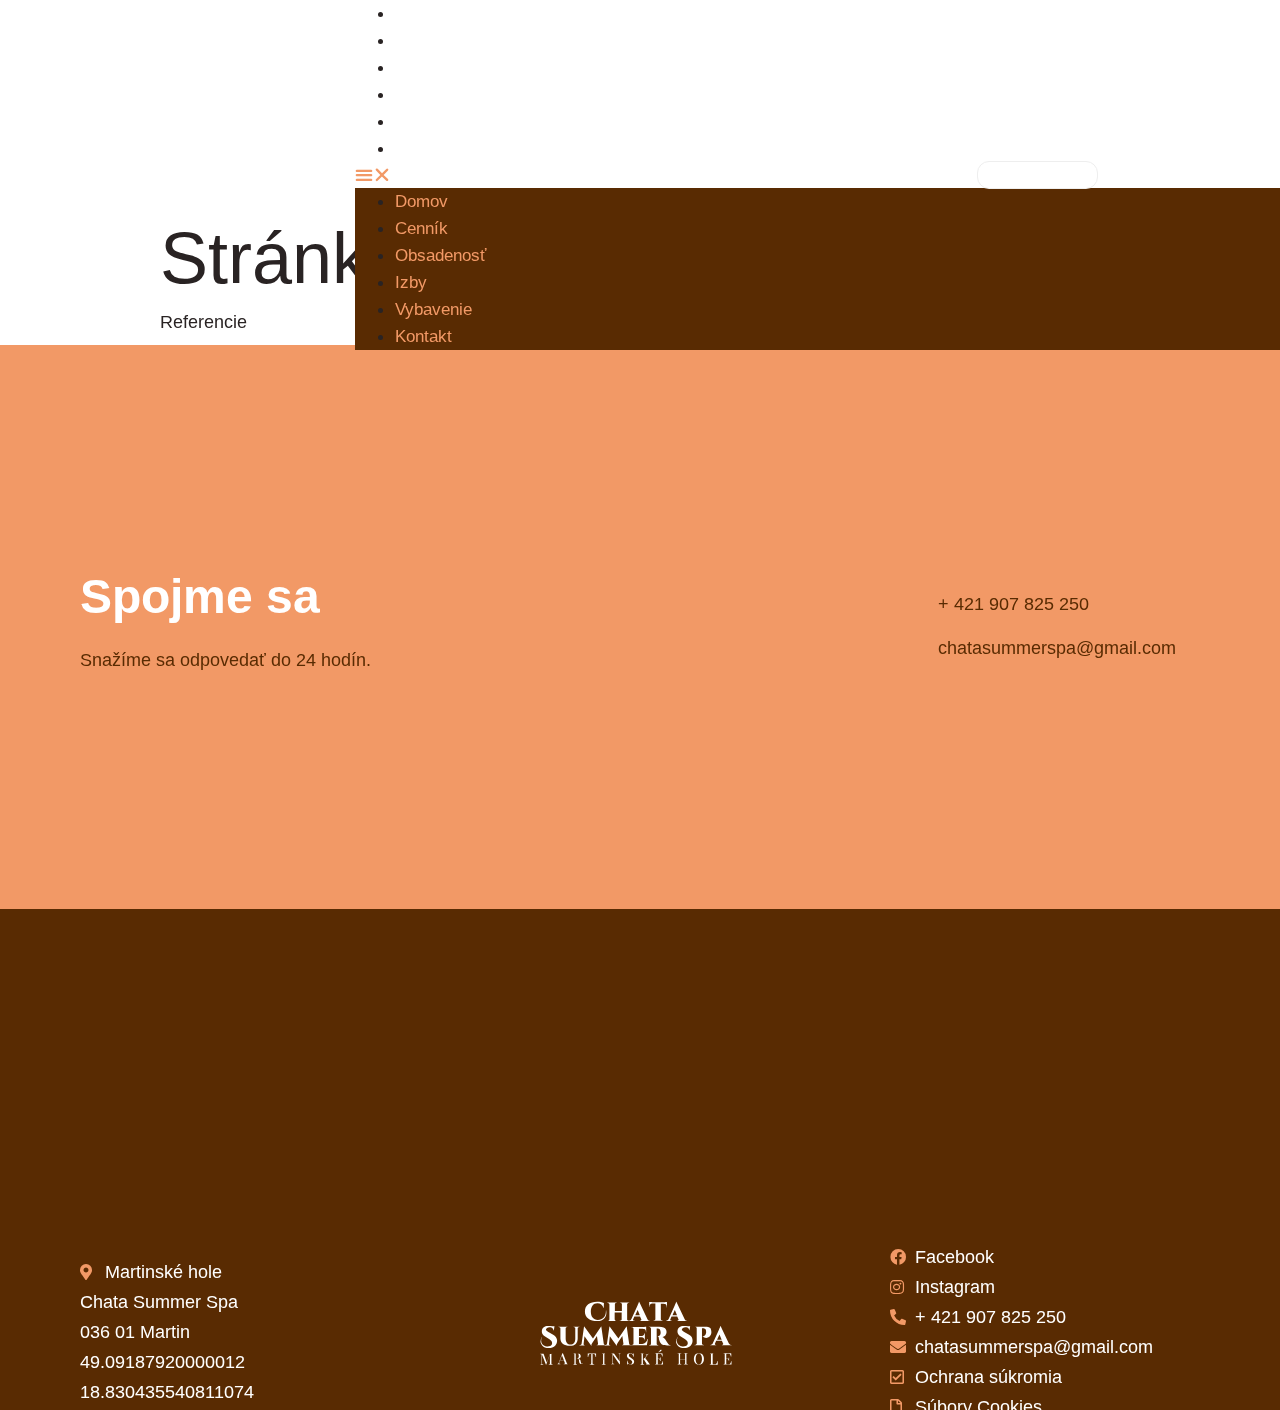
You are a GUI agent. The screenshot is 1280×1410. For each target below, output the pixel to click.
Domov (421, 201)
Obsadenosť (455, 67)
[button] (625, 175)
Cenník (421, 228)
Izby (411, 282)
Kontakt (438, 148)
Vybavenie (433, 309)
